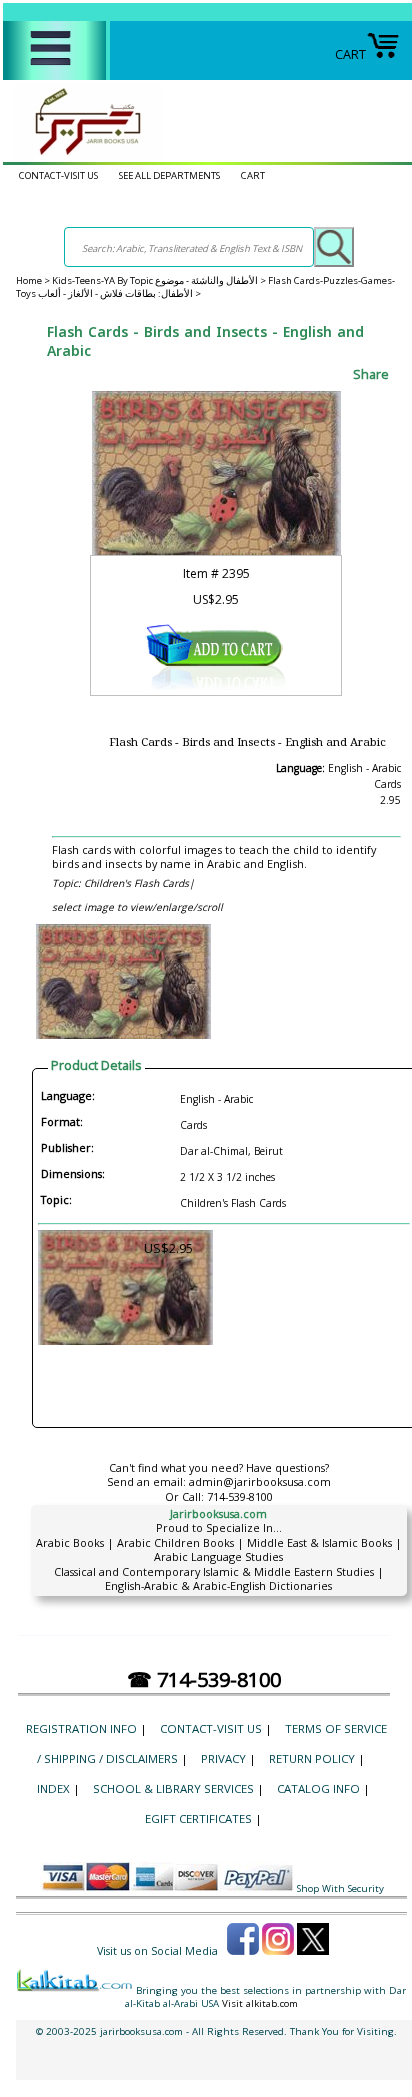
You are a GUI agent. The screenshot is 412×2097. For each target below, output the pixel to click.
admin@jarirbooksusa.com (260, 1481)
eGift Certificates (198, 1818)
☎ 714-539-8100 (204, 1679)
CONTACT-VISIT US (58, 175)
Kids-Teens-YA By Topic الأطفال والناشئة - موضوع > (160, 280)
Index (53, 1788)
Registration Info (81, 1728)
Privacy (223, 1758)
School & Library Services (173, 1788)
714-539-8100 (240, 1496)
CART (350, 54)
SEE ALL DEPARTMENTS (169, 175)
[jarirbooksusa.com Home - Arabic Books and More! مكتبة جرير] (83, 154)
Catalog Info (318, 1788)
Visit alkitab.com (260, 2003)
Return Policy (312, 1758)
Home (29, 280)
